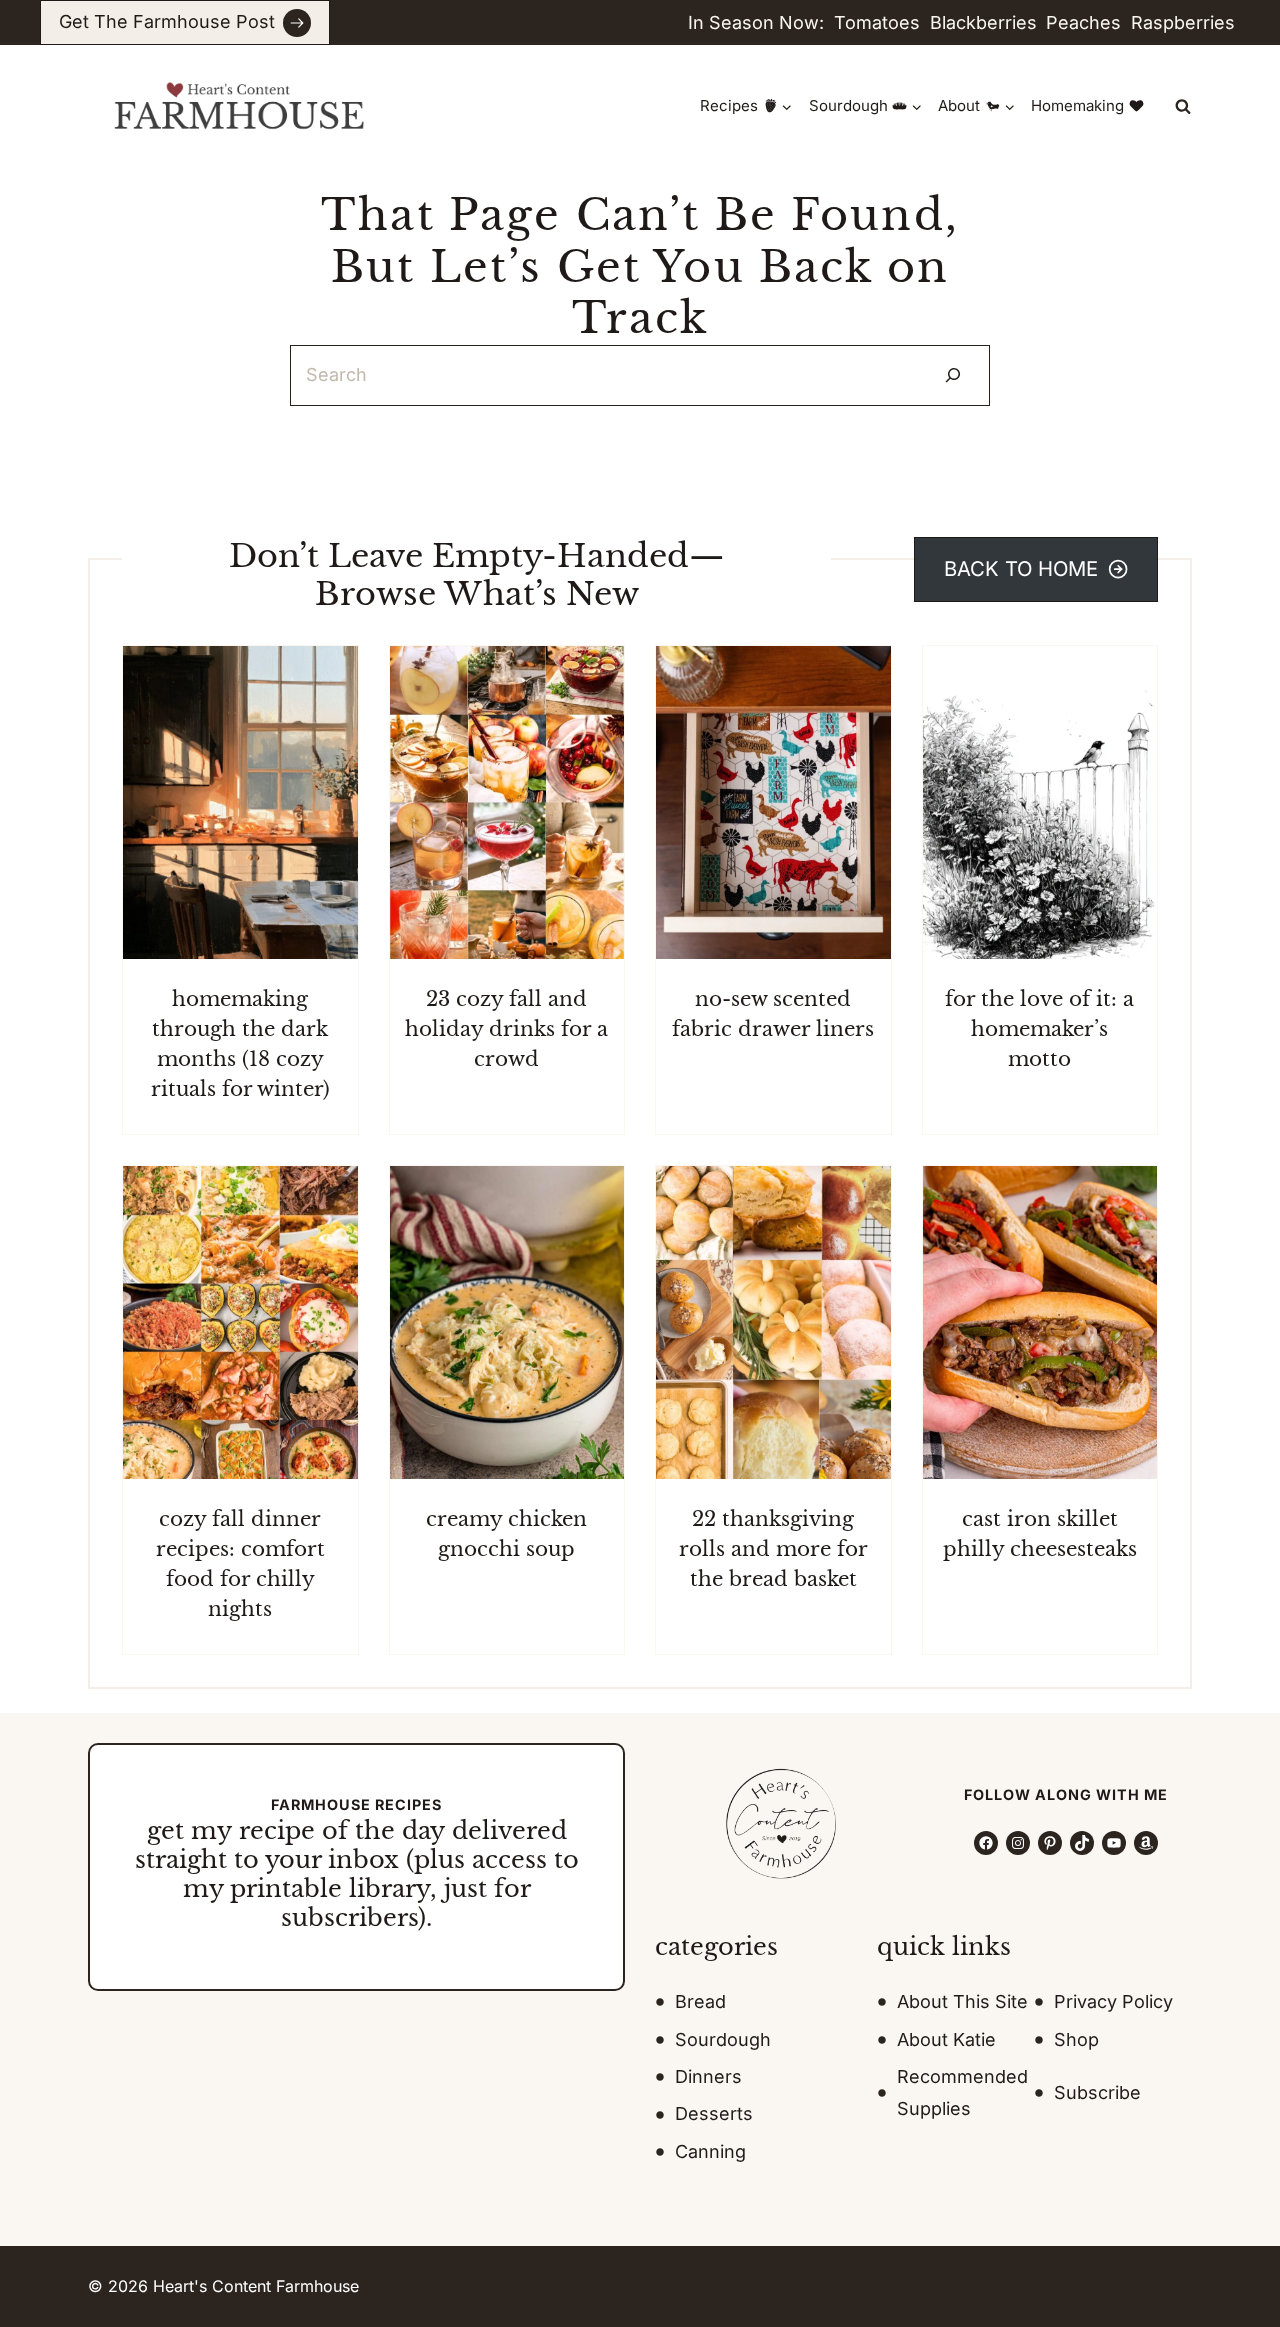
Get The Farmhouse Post (167, 21)
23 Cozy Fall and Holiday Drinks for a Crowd (506, 1029)
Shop (1076, 2039)
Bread (700, 2001)
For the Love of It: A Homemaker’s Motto (1039, 1029)
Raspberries (1183, 22)
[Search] (953, 375)
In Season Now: (756, 22)
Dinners (708, 2076)
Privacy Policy (1113, 2001)
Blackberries (983, 22)
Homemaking (1077, 105)
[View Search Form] (1183, 106)
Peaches (1083, 22)
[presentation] (240, 802)
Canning (710, 2151)
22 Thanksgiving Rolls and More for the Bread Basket (773, 1549)
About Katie (946, 2039)
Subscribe (1097, 2092)
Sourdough (723, 2039)
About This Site (962, 2001)
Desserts (714, 2113)
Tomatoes (877, 22)
